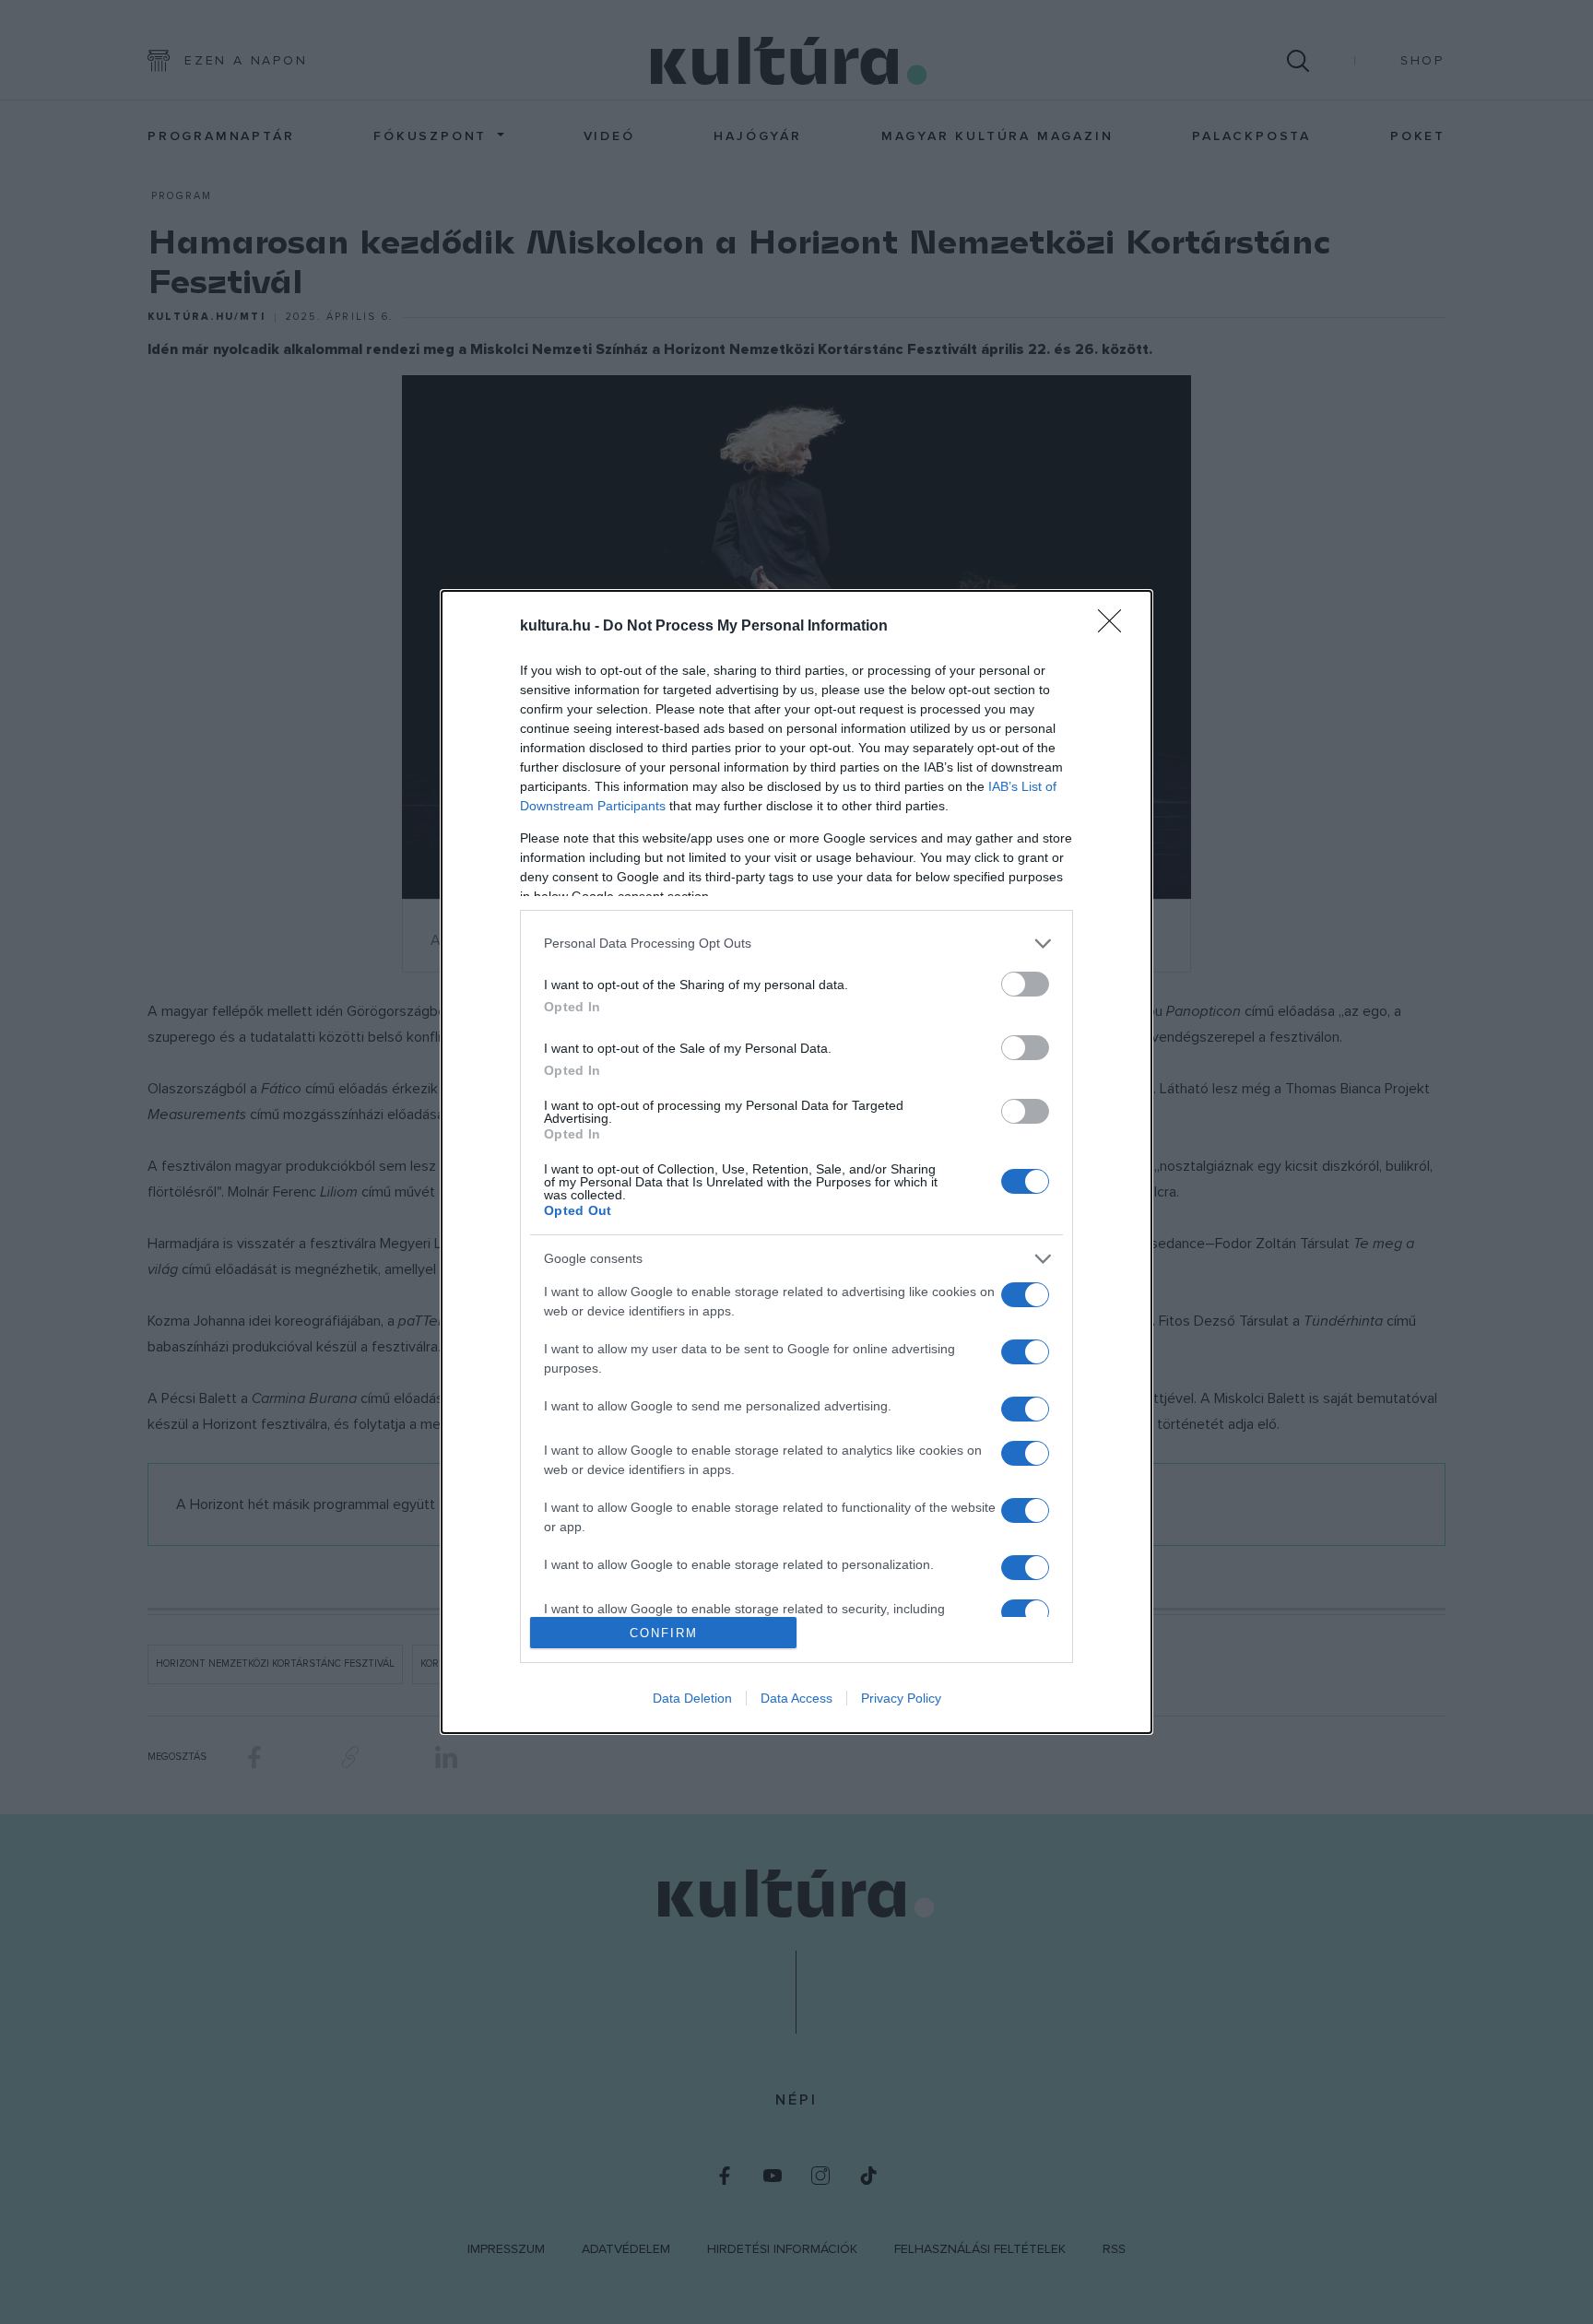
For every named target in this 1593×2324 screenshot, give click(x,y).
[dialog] (796, 1162)
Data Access (796, 1698)
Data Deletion (692, 1698)
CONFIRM (664, 1633)
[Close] (1115, 627)
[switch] (1025, 984)
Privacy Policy (901, 1698)
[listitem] (796, 944)
